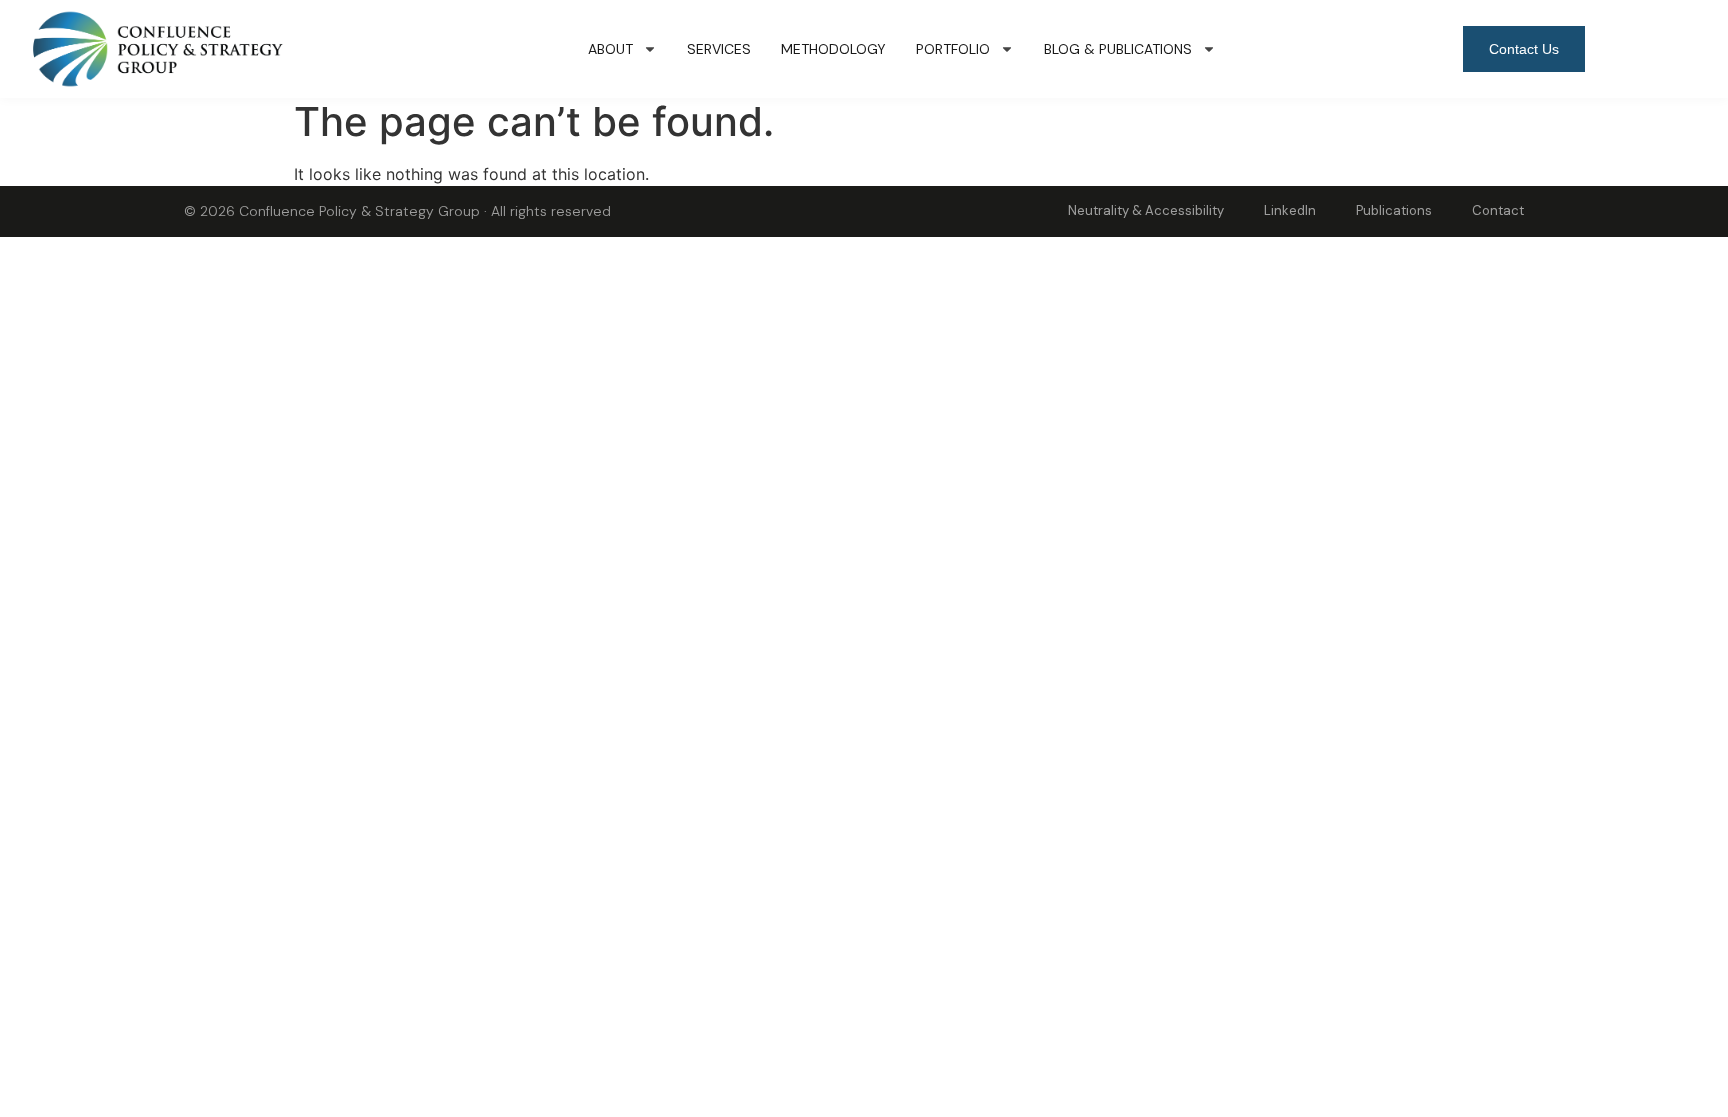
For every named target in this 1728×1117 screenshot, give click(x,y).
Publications (1394, 210)
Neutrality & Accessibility (1146, 210)
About (610, 49)
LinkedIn (1290, 210)
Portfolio (953, 49)
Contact (1498, 210)
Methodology (833, 49)
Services (719, 49)
